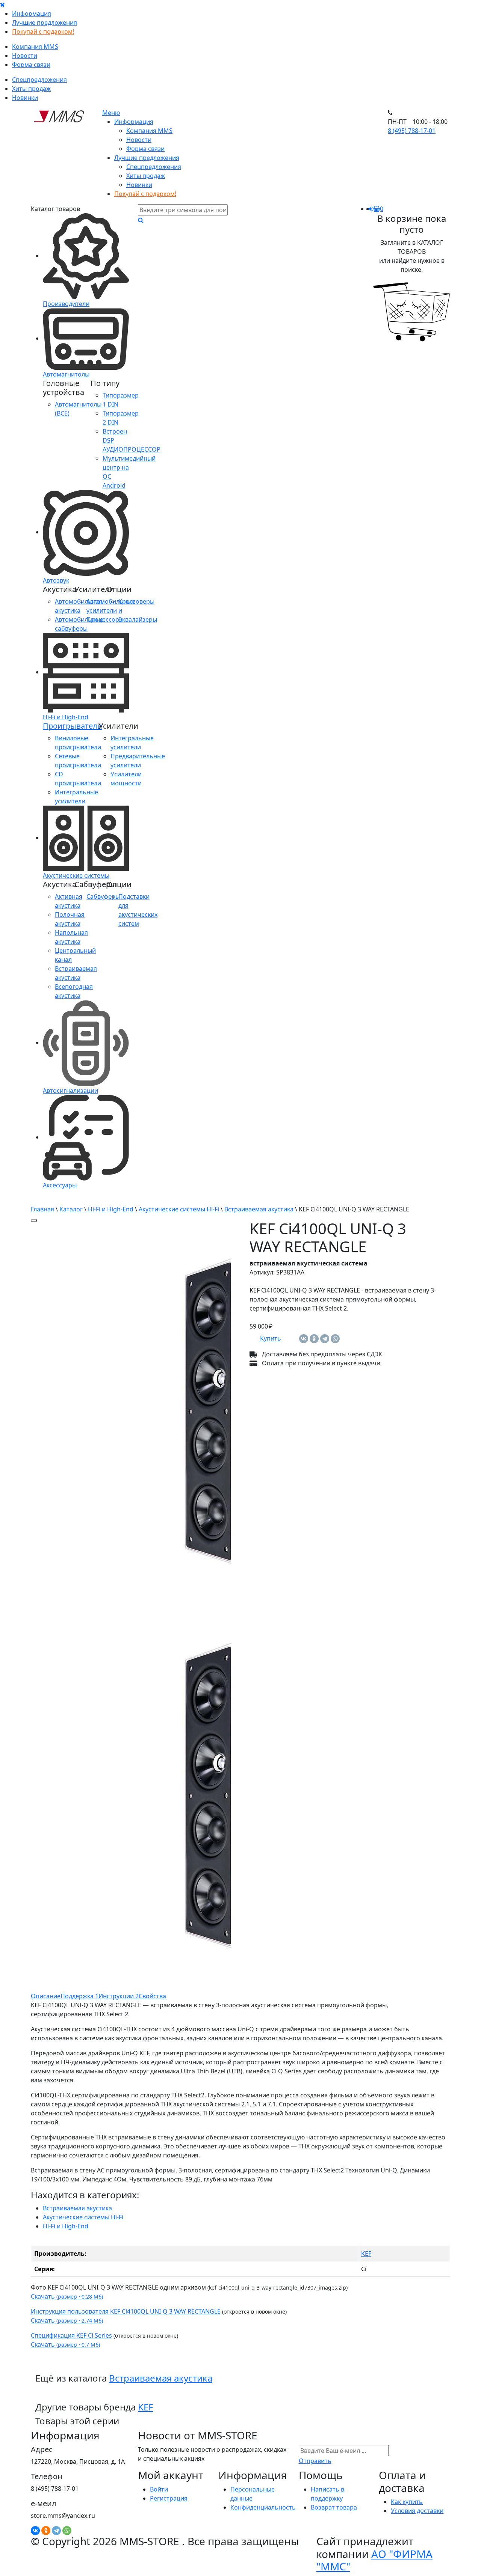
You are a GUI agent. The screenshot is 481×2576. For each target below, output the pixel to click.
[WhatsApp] (335, 1339)
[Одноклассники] (314, 1339)
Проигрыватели (73, 726)
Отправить (315, 2461)
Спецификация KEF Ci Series (71, 2335)
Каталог (71, 1209)
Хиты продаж (31, 89)
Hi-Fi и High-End (111, 1209)
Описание (46, 1996)
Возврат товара (334, 2507)
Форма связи (31, 65)
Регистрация (169, 2498)
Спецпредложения (39, 80)
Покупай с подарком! (43, 32)
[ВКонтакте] (304, 1339)
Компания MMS (35, 47)
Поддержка (79, 1996)
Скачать (67, 2296)
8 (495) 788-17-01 (412, 131)
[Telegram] (325, 1339)
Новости (25, 56)
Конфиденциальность (263, 2507)
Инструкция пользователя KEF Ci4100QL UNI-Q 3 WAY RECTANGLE (126, 2311)
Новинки (25, 98)
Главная (42, 1209)
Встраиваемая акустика (259, 1209)
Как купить (407, 2502)
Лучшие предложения (45, 23)
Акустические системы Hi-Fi (179, 1209)
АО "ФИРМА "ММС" (374, 2560)
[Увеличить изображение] (34, 1220)
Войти (159, 2489)
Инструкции (119, 1996)
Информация (32, 14)
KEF (366, 2254)
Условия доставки (417, 2511)
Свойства (152, 1996)
